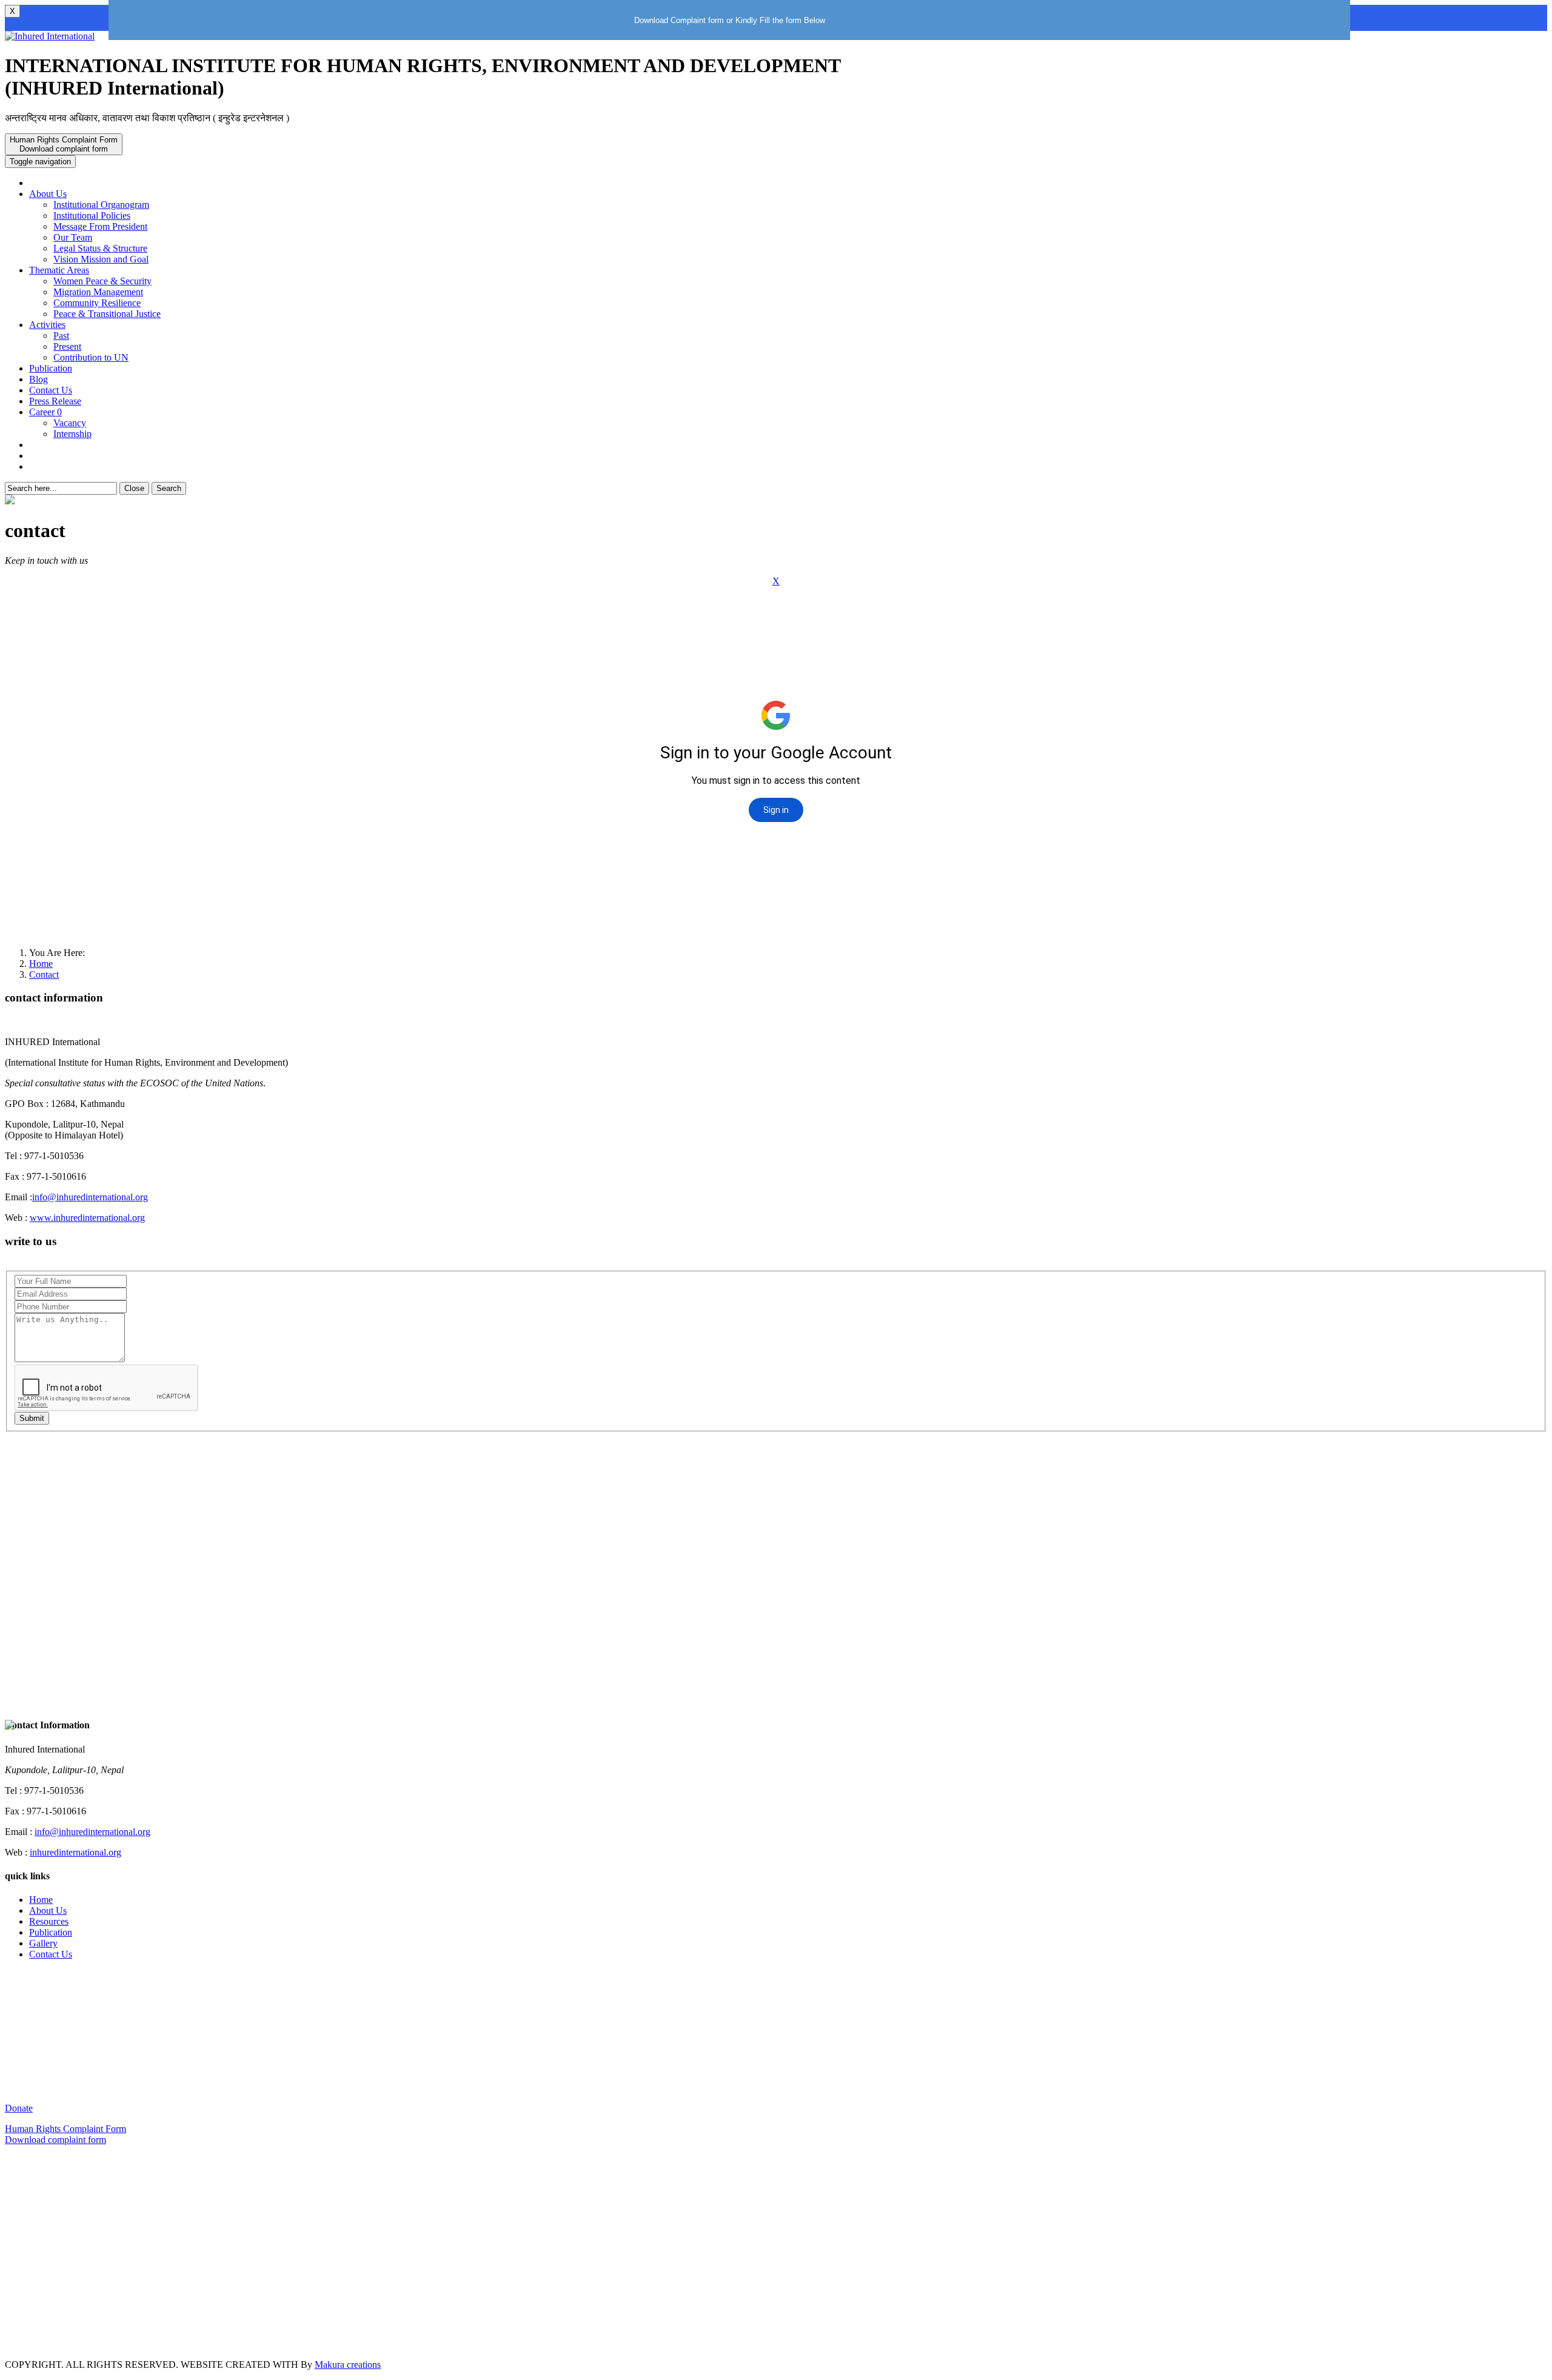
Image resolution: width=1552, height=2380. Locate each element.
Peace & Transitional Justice (107, 314)
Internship (72, 434)
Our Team (73, 237)
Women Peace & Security (102, 281)
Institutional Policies (92, 216)
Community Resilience (97, 303)
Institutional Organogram (101, 205)
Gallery (43, 1943)
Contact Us (51, 390)
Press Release (55, 401)
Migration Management (98, 292)
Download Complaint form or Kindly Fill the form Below (730, 20)
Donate (19, 2108)
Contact (44, 974)
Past (61, 336)
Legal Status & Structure (100, 248)
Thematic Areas (59, 270)
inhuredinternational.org (75, 1852)
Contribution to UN (91, 357)
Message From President (100, 226)
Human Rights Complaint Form (64, 144)
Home (41, 964)
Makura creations (348, 2365)
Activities (47, 325)
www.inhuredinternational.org (87, 1218)
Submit (32, 1418)
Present (67, 346)
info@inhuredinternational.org (90, 1197)
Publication (51, 368)
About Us (48, 194)
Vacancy (70, 423)
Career (45, 412)
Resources (49, 1921)
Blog (38, 379)
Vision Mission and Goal (101, 259)
